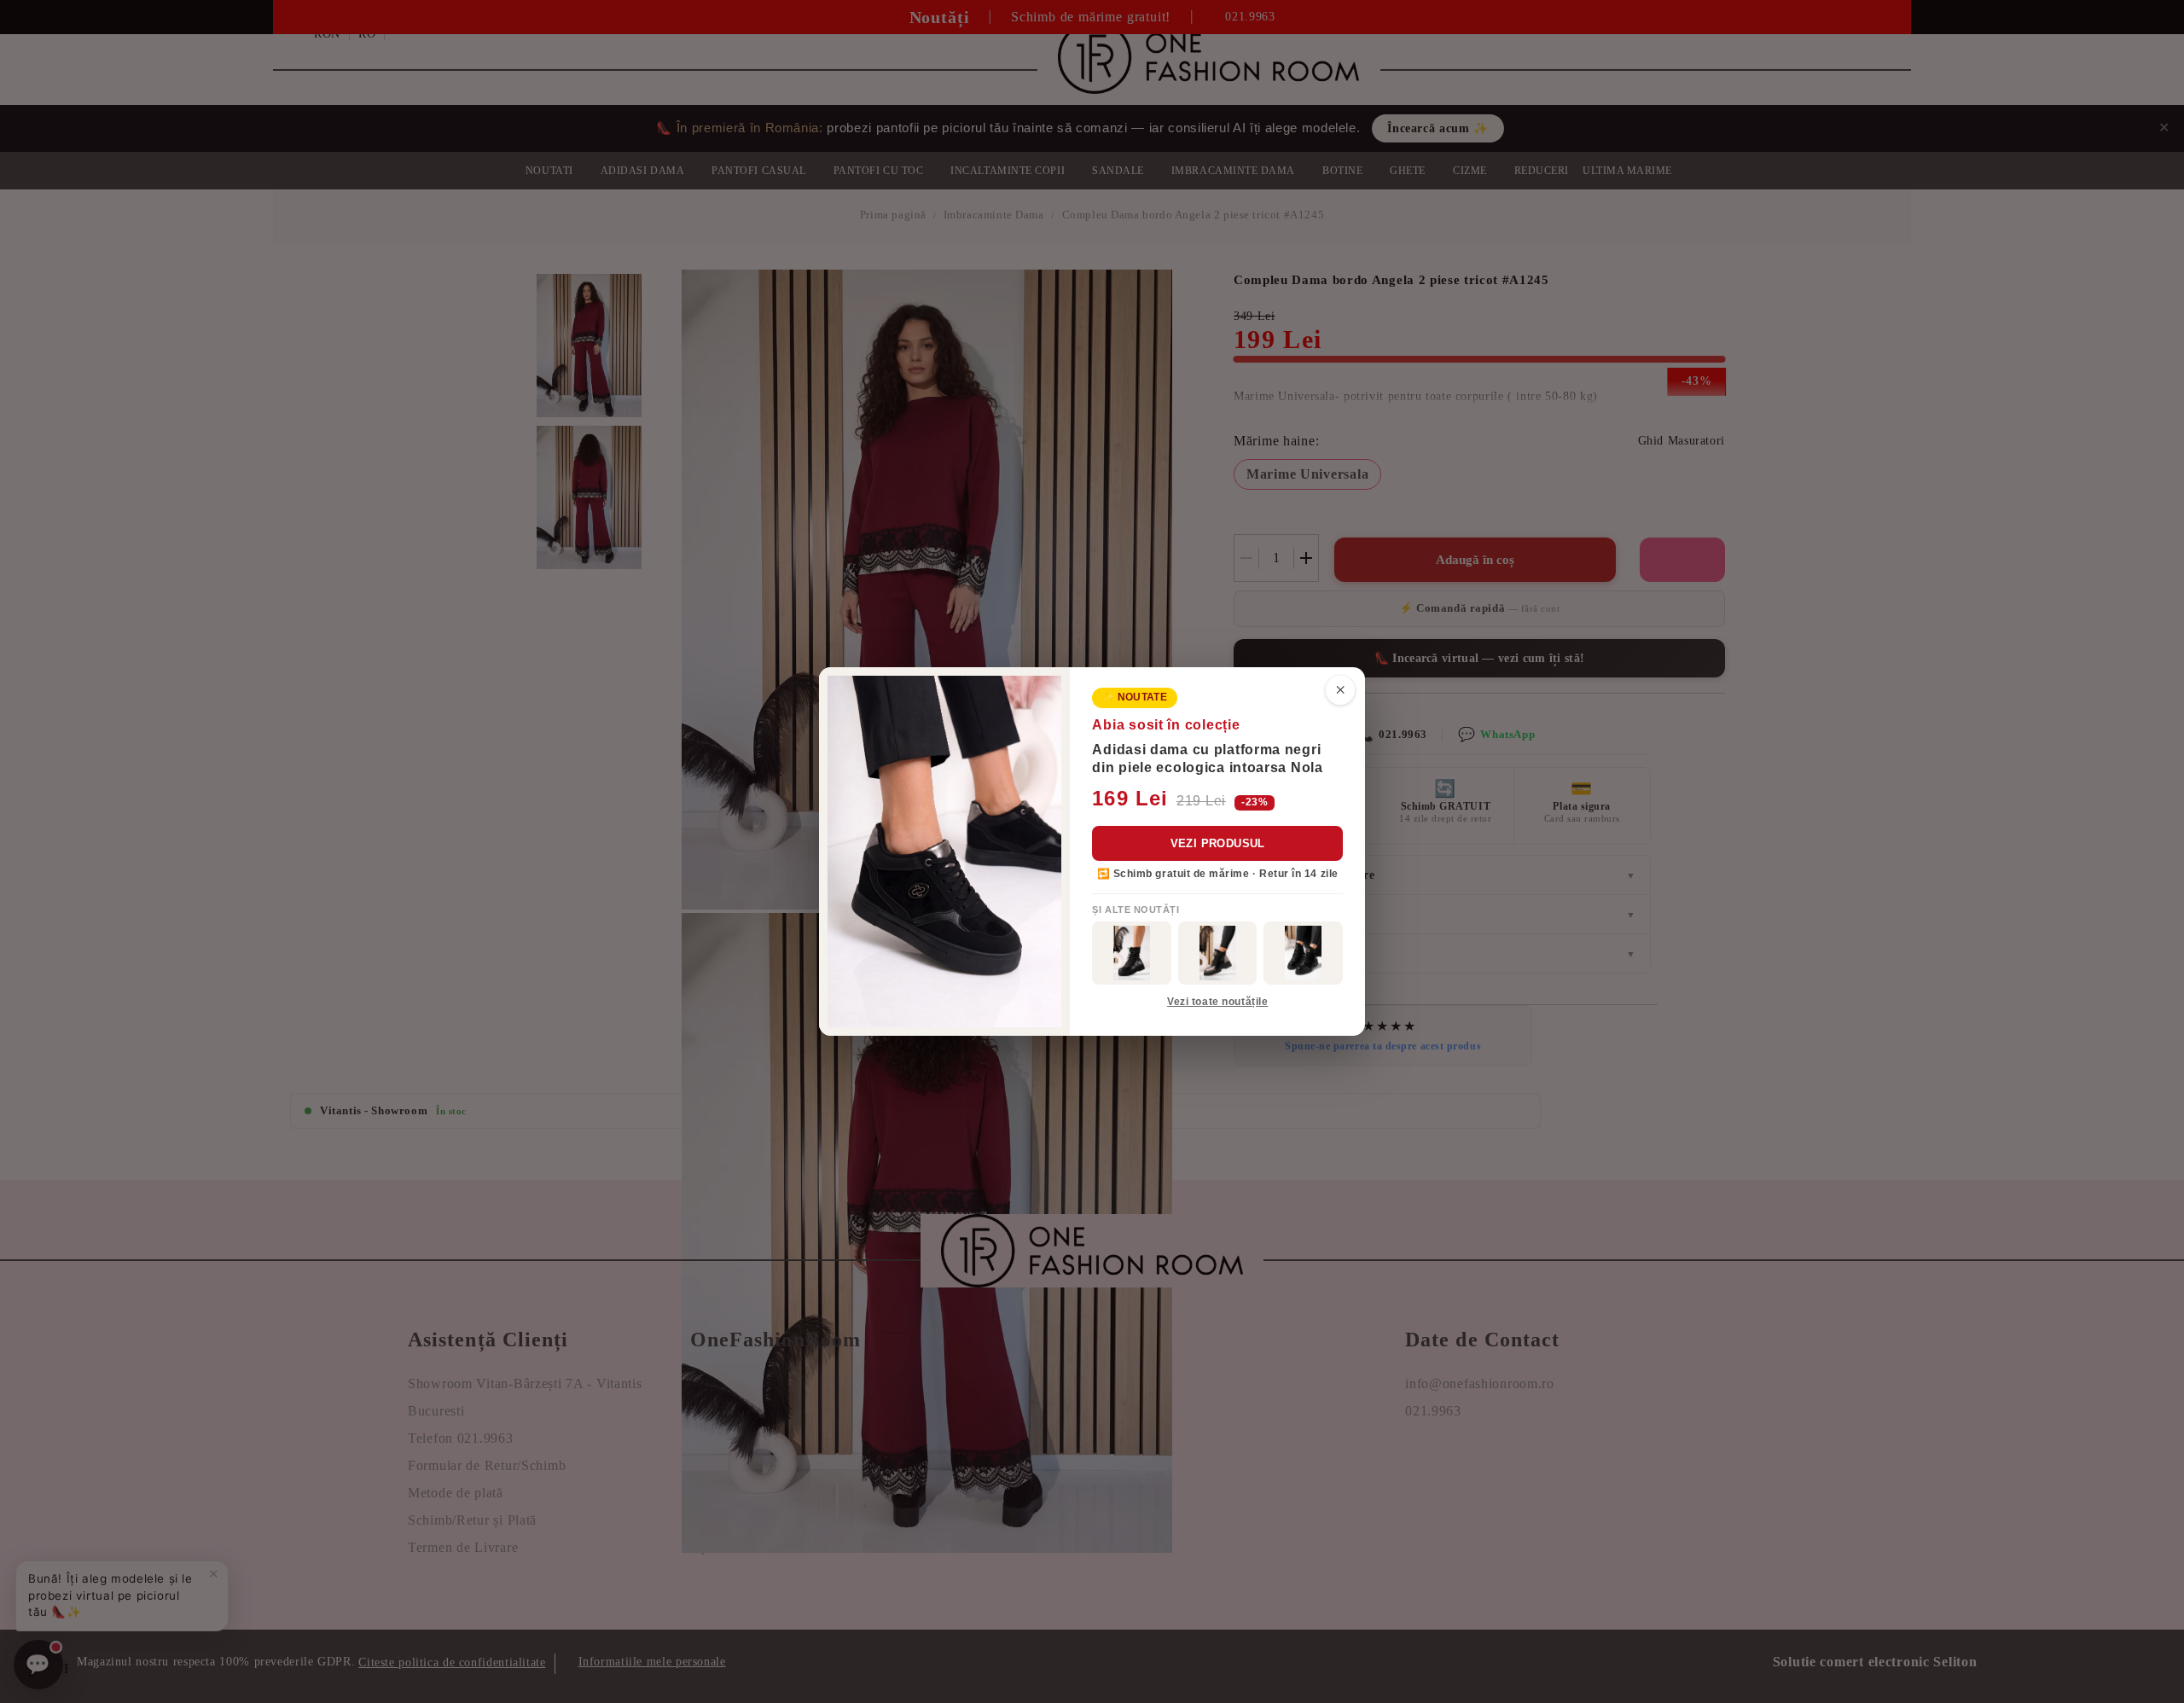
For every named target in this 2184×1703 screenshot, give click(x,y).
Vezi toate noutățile (1217, 1002)
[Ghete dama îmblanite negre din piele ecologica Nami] (1218, 953)
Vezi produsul (1218, 843)
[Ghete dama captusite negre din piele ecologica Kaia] (1132, 953)
